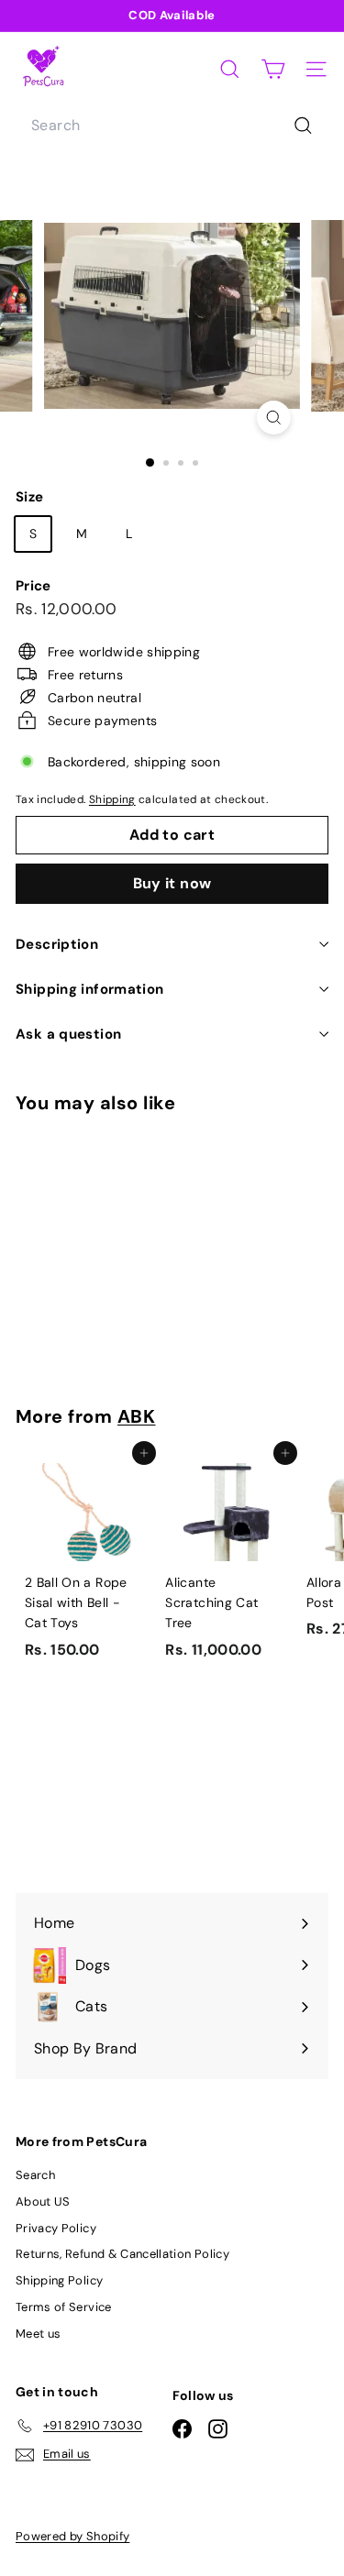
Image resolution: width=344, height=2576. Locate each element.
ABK (137, 1416)
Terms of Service (64, 2307)
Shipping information (90, 989)
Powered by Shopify (72, 2536)
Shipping (112, 799)
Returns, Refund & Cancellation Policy (122, 2254)
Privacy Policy (56, 2228)
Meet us (38, 2334)
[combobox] (172, 126)
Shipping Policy (59, 2280)
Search (35, 2175)
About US (43, 2202)
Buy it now (172, 883)
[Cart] (273, 69)
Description (57, 944)
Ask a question (68, 1034)
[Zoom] (274, 418)
